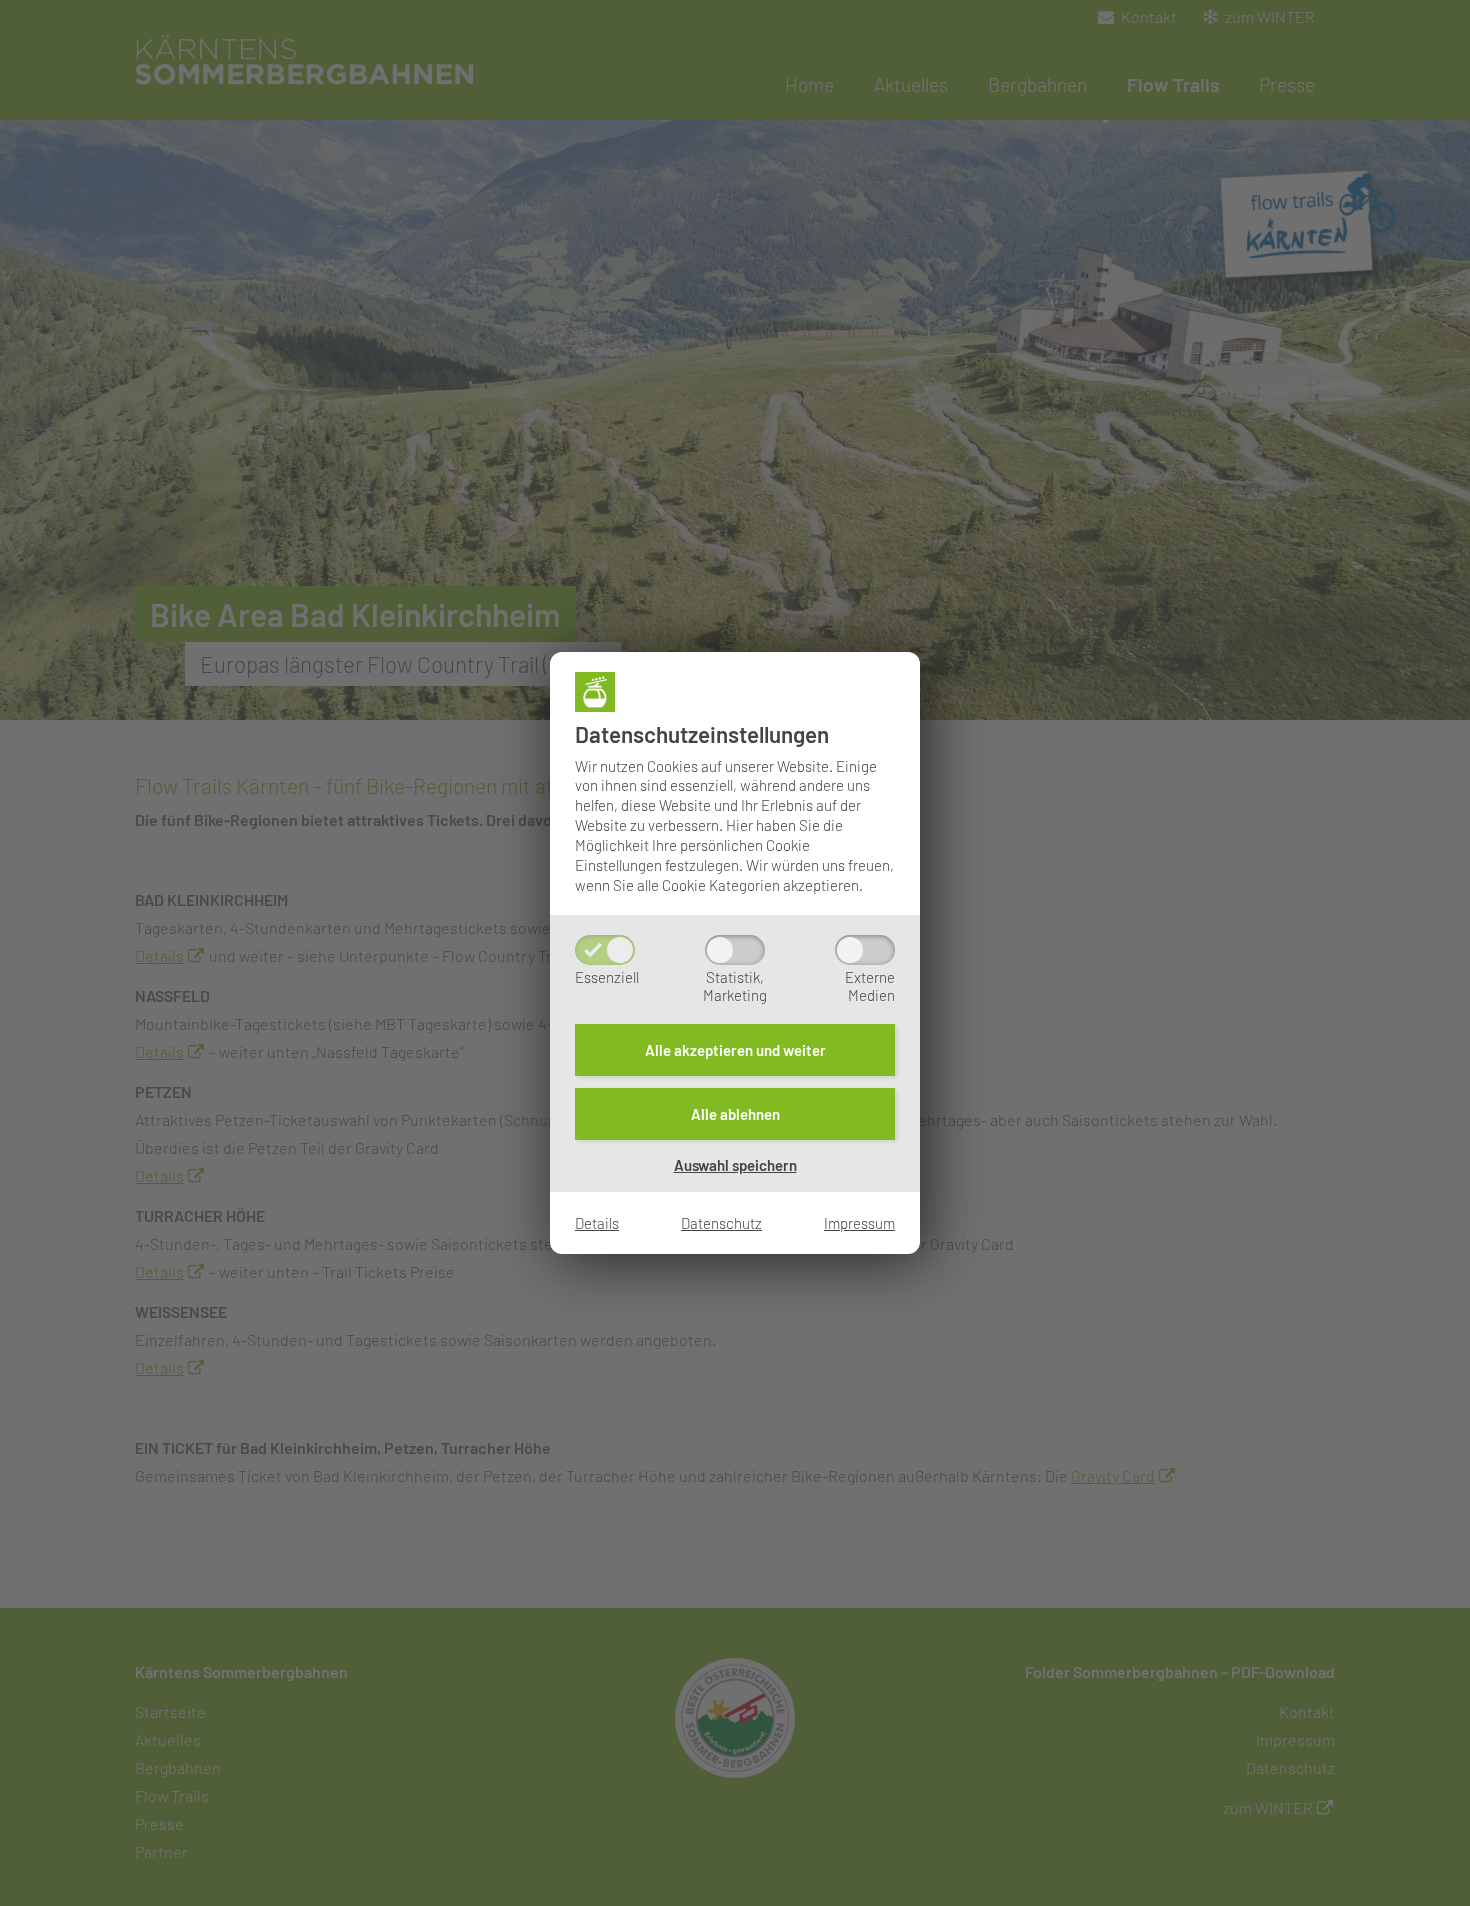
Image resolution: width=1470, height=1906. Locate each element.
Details (597, 1223)
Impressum (859, 1223)
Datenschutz (721, 1223)
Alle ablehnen (735, 1114)
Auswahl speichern (735, 1165)
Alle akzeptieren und (735, 1050)
